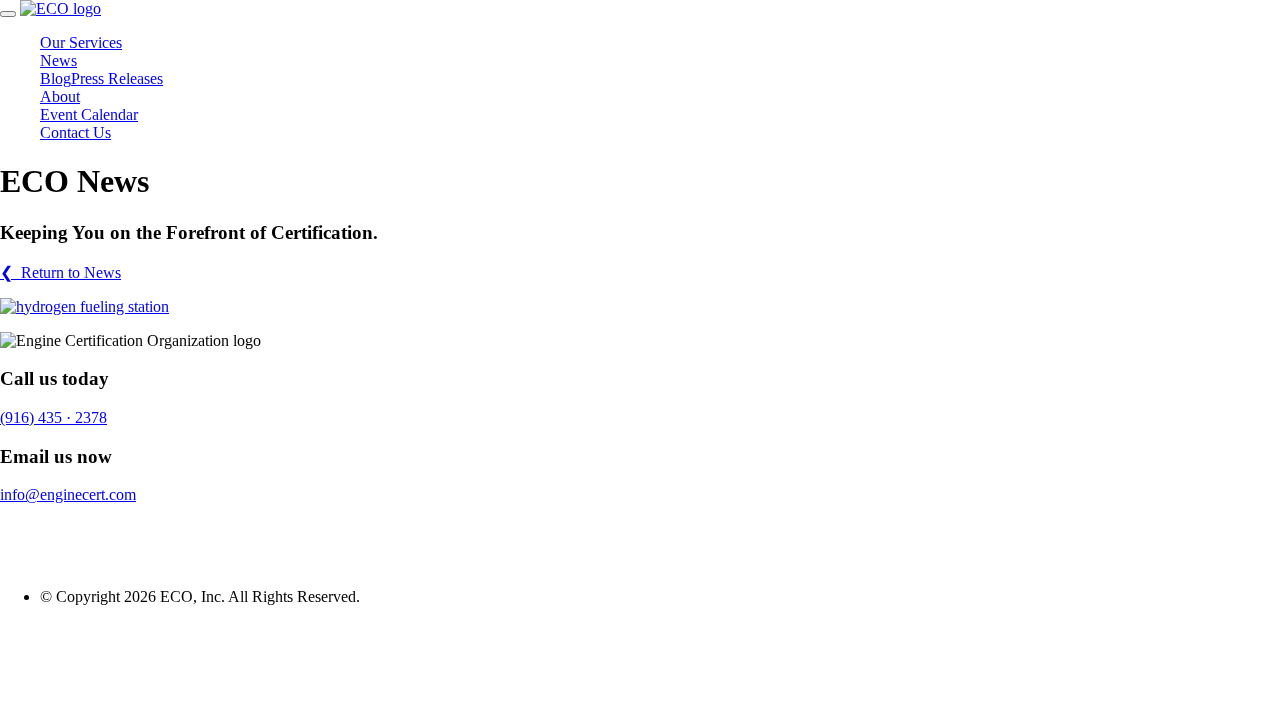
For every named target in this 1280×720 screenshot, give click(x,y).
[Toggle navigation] (8, 14)
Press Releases (117, 78)
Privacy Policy (46, 528)
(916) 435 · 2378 (53, 417)
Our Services (81, 42)
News (58, 60)
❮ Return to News (60, 272)
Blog (55, 78)
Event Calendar (89, 114)
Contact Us (75, 132)
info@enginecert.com (68, 494)
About (60, 96)
